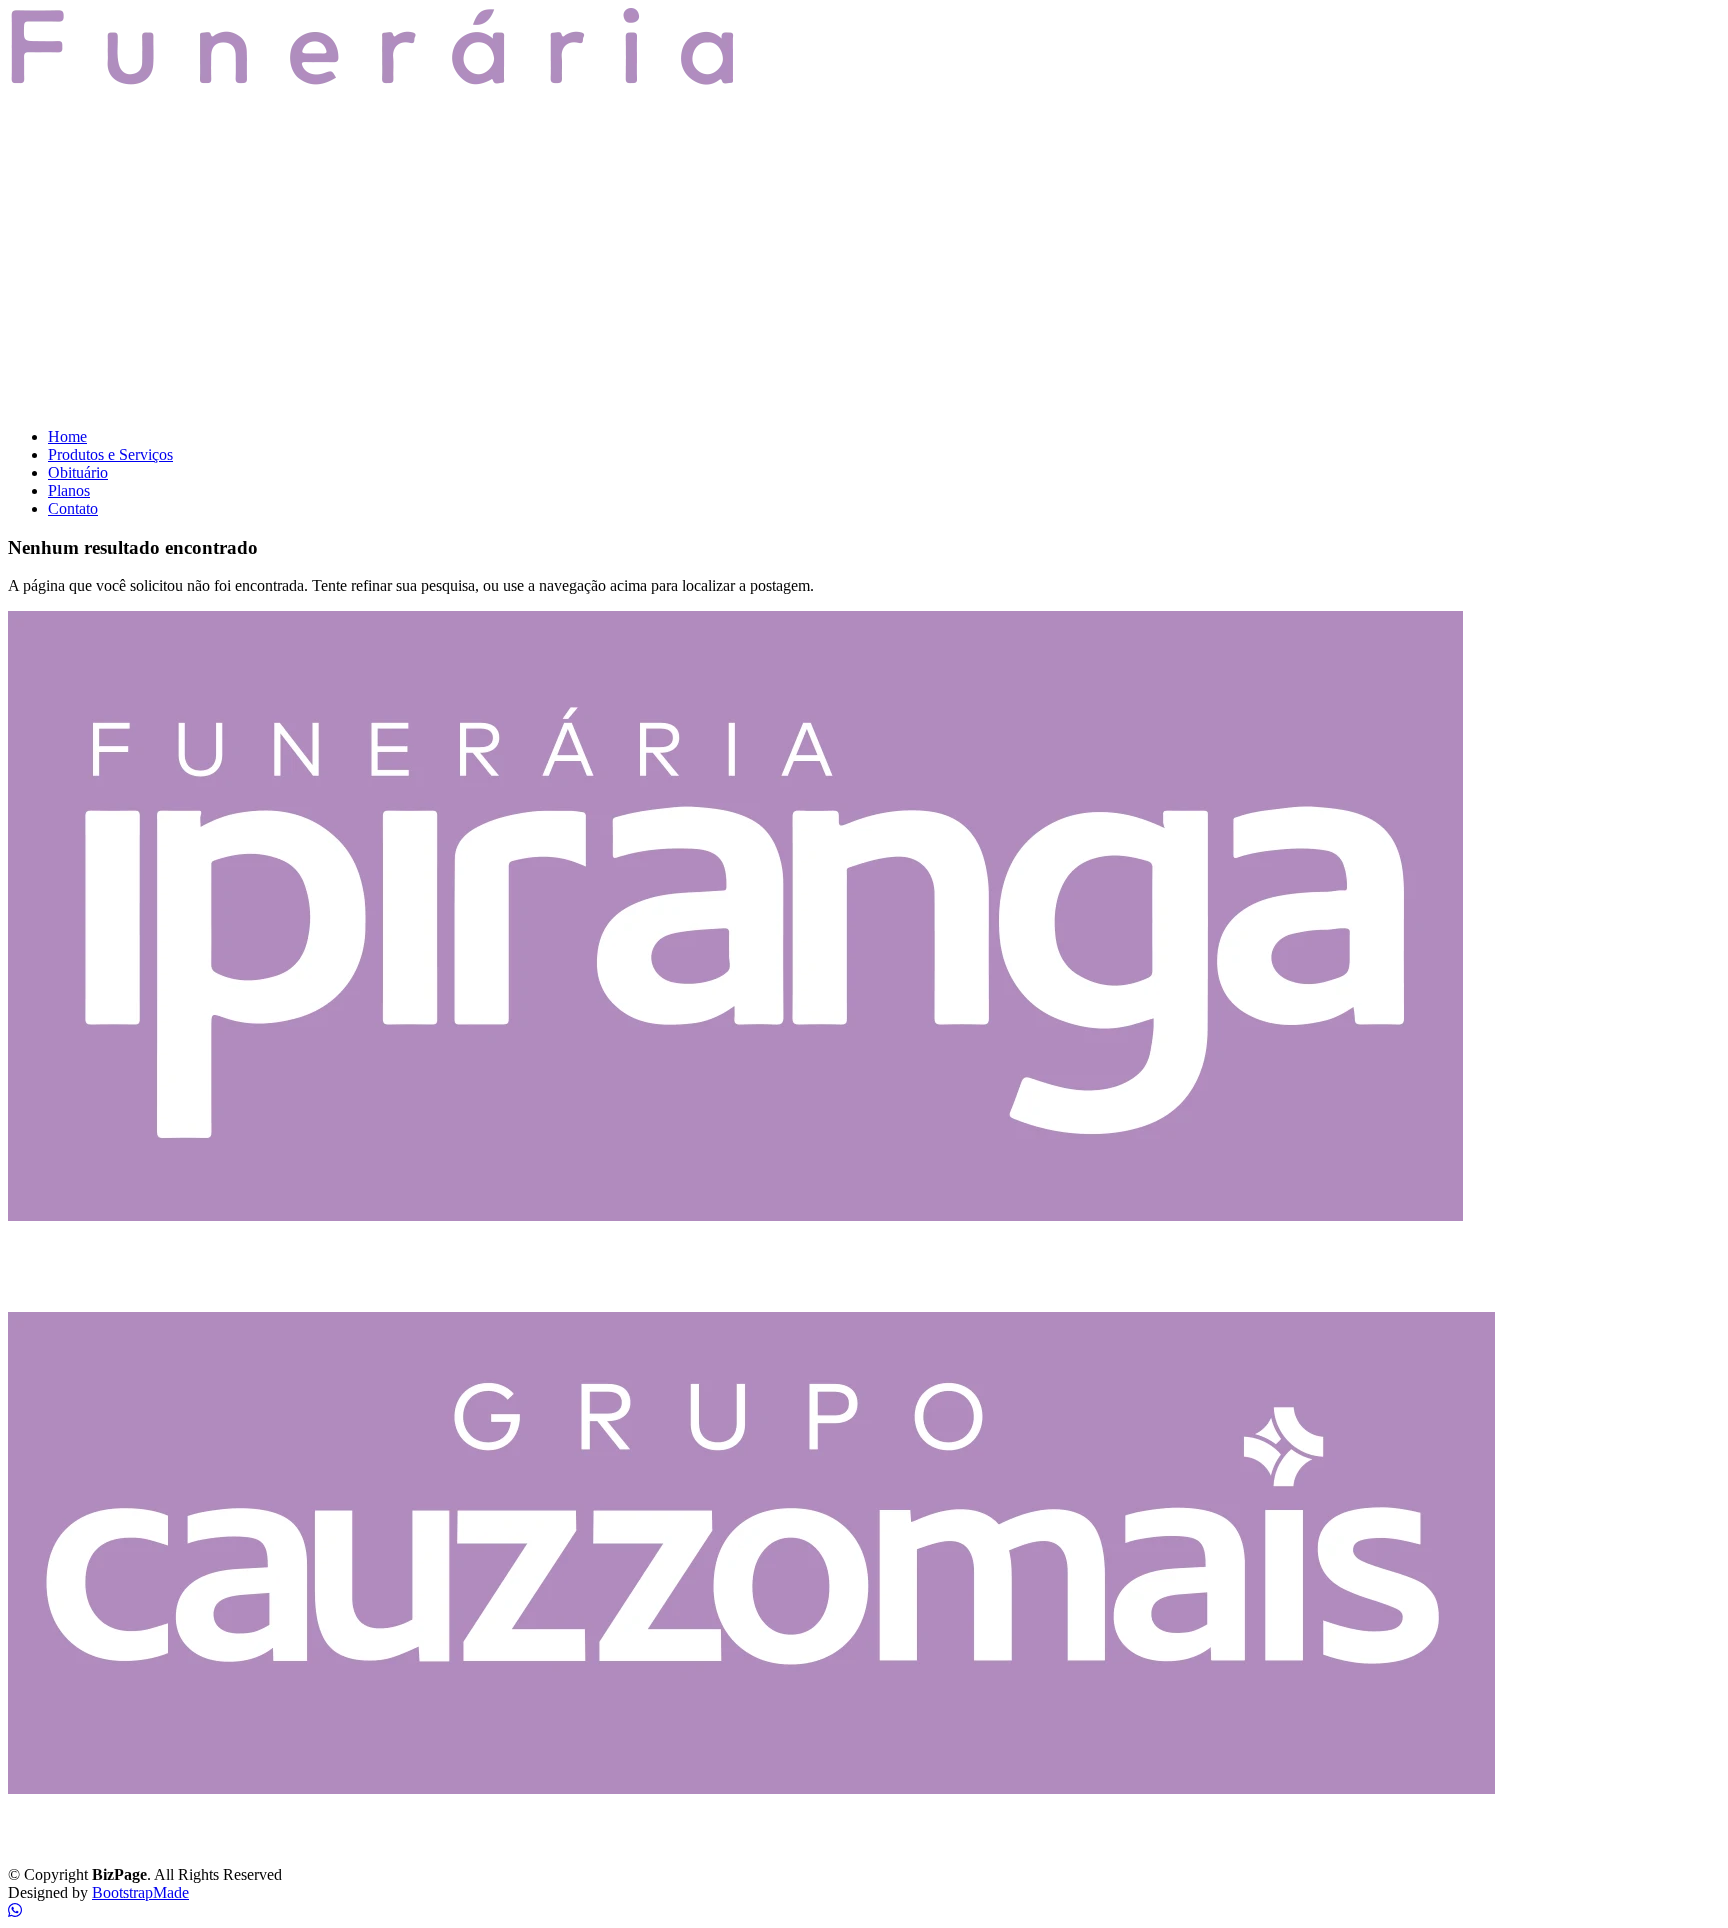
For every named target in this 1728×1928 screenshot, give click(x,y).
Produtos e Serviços (110, 454)
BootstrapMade (140, 1892)
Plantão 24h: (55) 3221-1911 (112, 1285)
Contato (73, 508)
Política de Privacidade (80, 1840)
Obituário (78, 472)
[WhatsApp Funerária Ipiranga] (15, 1910)
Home (67, 436)
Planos (69, 490)
